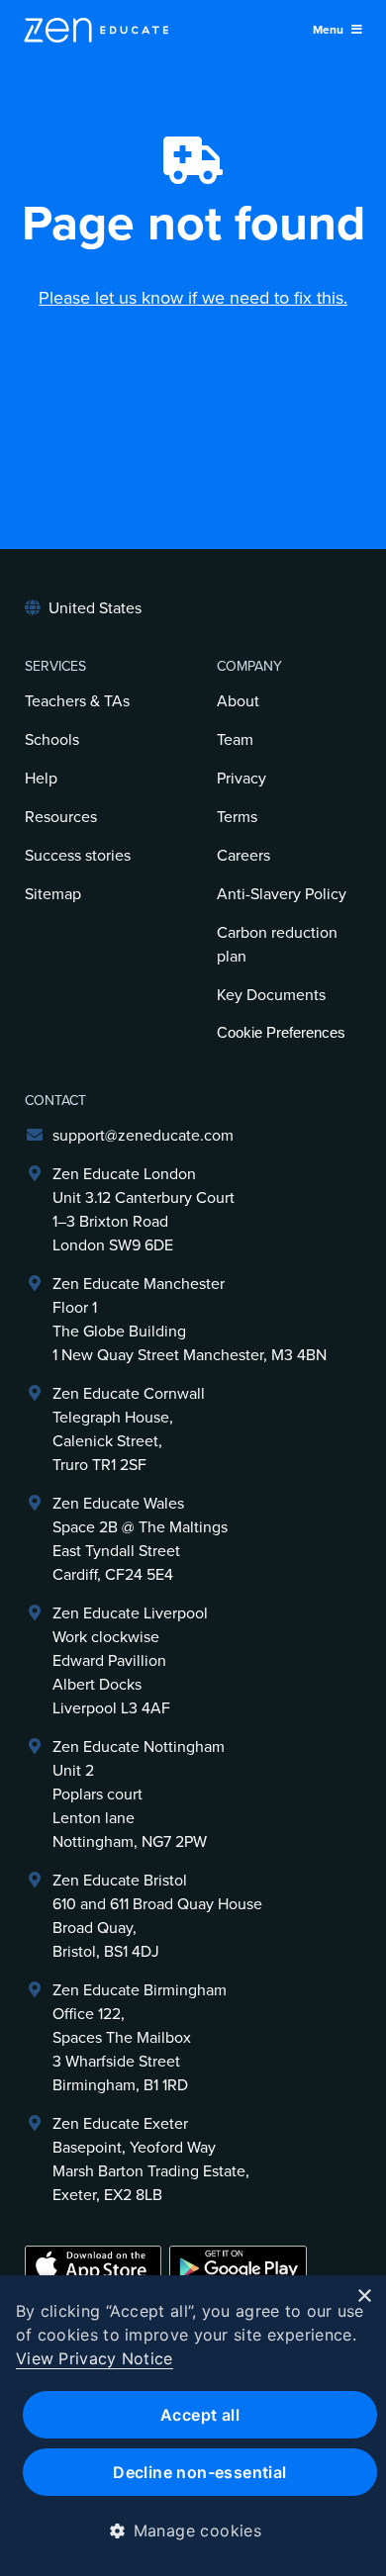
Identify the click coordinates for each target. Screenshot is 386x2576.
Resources (61, 817)
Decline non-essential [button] (199, 2472)
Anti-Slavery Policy (282, 894)
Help (41, 779)
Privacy (241, 779)
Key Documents (271, 995)
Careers (243, 856)
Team (235, 740)
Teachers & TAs (77, 701)
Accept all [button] (200, 2415)
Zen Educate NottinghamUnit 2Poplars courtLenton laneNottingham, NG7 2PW (139, 1794)
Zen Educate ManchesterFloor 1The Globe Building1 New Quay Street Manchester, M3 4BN (190, 1320)
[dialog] (193, 2426)
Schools (52, 740)
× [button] (364, 2297)
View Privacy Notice (95, 2358)
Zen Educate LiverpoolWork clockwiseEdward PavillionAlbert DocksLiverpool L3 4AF (130, 1661)
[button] (193, 2530)
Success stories (78, 856)
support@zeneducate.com (143, 1136)
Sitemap (53, 894)
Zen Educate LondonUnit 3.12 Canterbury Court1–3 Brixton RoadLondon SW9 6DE (144, 1210)
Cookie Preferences (281, 1032)
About (238, 701)
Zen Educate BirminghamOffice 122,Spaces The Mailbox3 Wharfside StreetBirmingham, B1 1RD (140, 2038)
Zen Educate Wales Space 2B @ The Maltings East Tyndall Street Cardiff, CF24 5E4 (140, 1539)
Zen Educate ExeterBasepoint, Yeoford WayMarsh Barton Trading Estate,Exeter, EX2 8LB (151, 2160)
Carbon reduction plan (277, 945)
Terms (237, 817)
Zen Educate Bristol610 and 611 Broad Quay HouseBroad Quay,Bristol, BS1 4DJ (157, 1916)
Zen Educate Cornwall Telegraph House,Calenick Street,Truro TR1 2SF (129, 1429)
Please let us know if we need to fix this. (193, 298)
